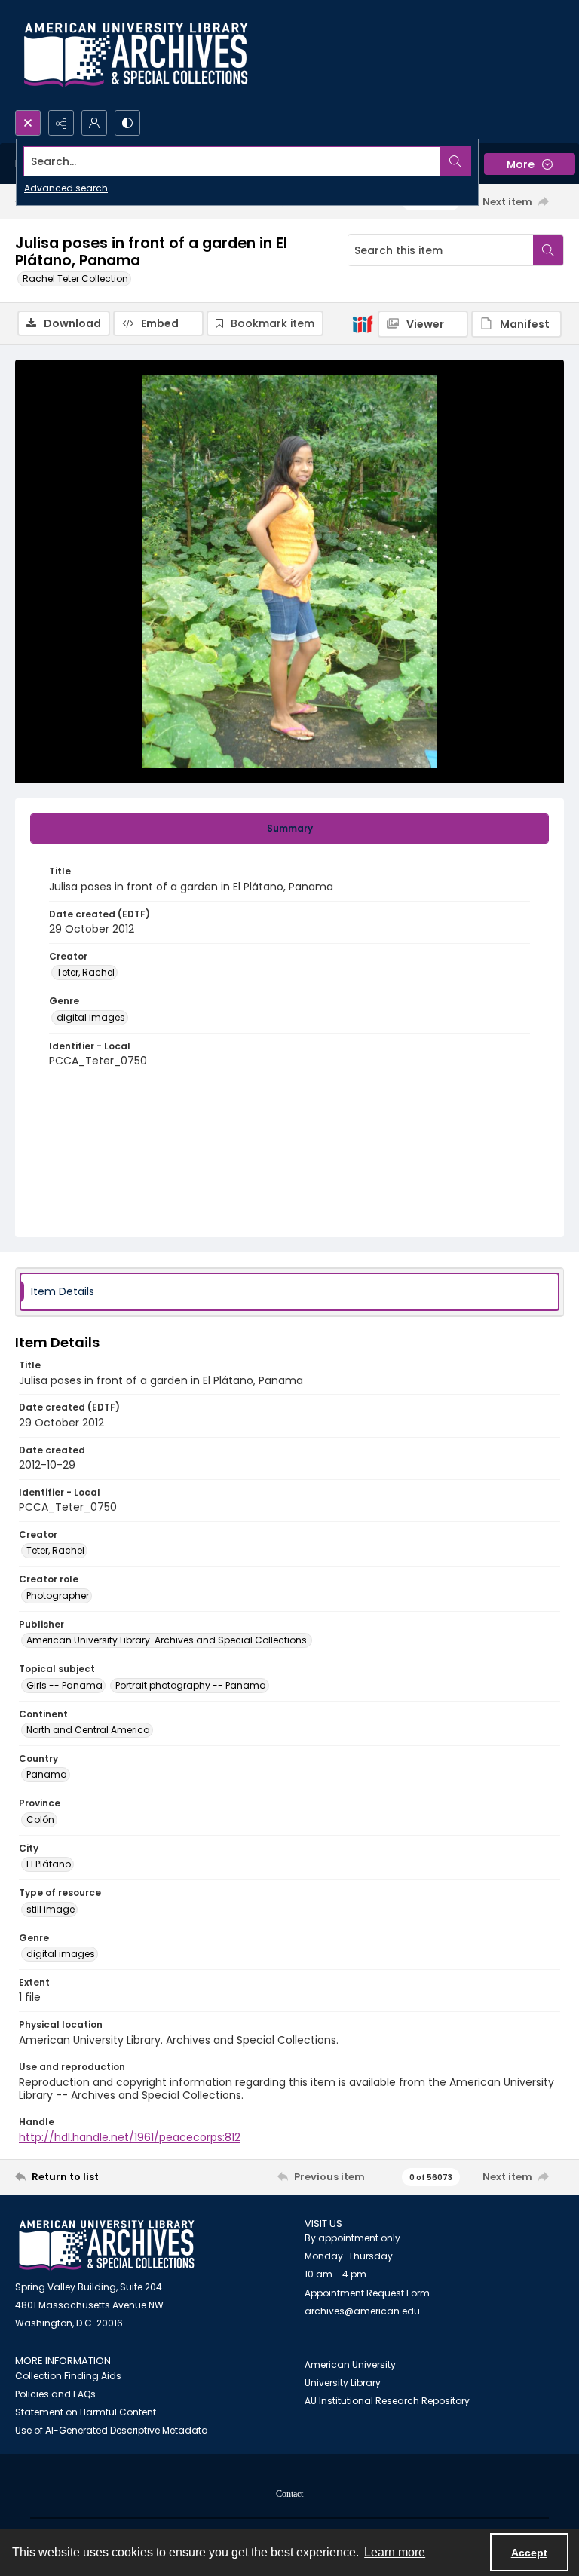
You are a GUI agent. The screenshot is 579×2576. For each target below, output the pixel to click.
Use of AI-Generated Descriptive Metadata (112, 2430)
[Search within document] (548, 250)
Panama (47, 1774)
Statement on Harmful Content (86, 2412)
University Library (343, 2383)
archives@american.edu (362, 2311)
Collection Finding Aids (68, 2376)
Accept (529, 2553)
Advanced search (66, 188)
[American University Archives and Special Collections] (107, 2245)
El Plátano (49, 1864)
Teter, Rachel (86, 972)
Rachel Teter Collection (75, 279)
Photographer (58, 1596)
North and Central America (88, 1730)
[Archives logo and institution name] (136, 55)
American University (350, 2365)
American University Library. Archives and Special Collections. (168, 1640)
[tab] (289, 829)
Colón (40, 1819)
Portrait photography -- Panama (191, 1685)
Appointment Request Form (367, 2293)
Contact (289, 2494)
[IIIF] (363, 323)
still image (51, 1909)
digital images (91, 1017)
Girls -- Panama (64, 1685)
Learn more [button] (395, 2552)
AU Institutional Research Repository (387, 2401)
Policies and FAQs (55, 2394)
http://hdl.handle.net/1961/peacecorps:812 (130, 2137)
